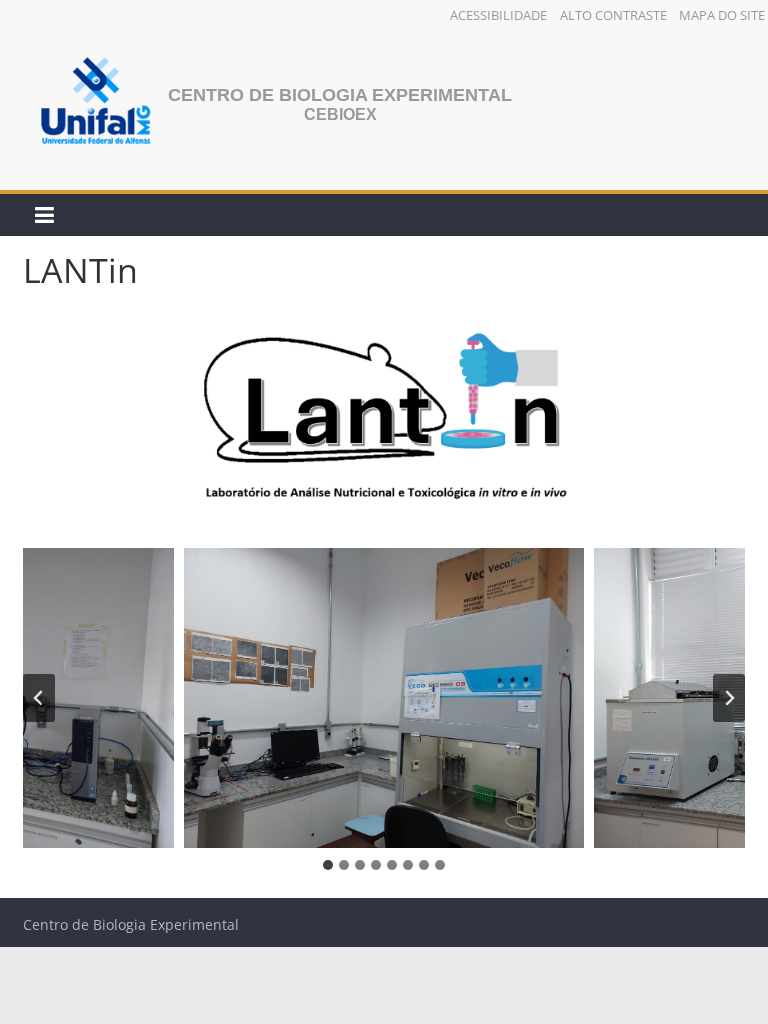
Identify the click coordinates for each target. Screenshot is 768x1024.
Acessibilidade (498, 15)
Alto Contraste (613, 15)
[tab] (328, 865)
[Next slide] (729, 698)
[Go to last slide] (39, 698)
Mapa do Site (722, 15)
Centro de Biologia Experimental (340, 95)
